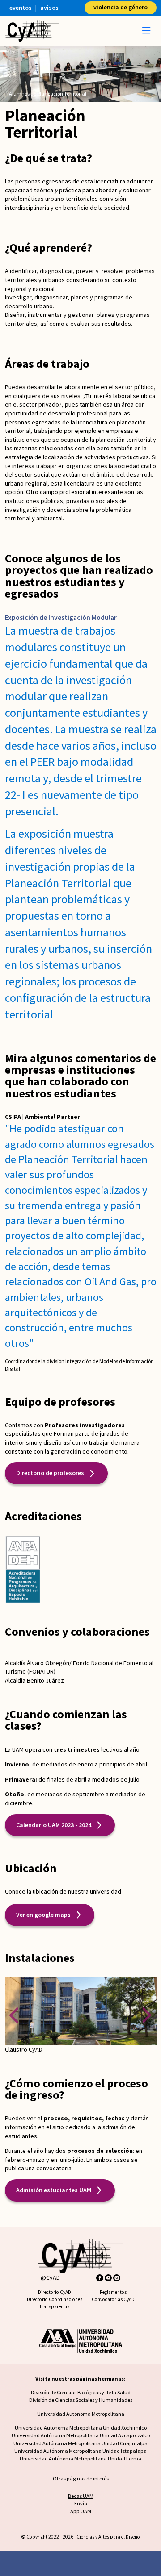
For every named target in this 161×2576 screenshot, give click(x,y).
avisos (49, 8)
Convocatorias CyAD (113, 2299)
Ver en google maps (43, 1915)
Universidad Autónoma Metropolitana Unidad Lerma (80, 2458)
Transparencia (54, 2306)
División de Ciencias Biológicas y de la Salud (81, 2392)
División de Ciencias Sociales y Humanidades (81, 2400)
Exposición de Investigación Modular (61, 617)
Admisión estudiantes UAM (54, 2190)
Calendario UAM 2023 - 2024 (54, 1825)
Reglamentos (113, 2292)
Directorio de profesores (50, 1473)
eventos (21, 8)
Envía (81, 2503)
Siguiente (147, 2015)
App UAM (81, 2511)
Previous (14, 2015)
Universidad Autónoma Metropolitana (81, 2414)
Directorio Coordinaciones (55, 2299)
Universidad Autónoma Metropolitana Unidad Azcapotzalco (81, 2435)
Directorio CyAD (55, 2292)
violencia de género (121, 7)
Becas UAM (81, 2496)
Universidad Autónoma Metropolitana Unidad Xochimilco (81, 2428)
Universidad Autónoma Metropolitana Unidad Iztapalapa (80, 2451)
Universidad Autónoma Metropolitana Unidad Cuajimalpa (80, 2443)
